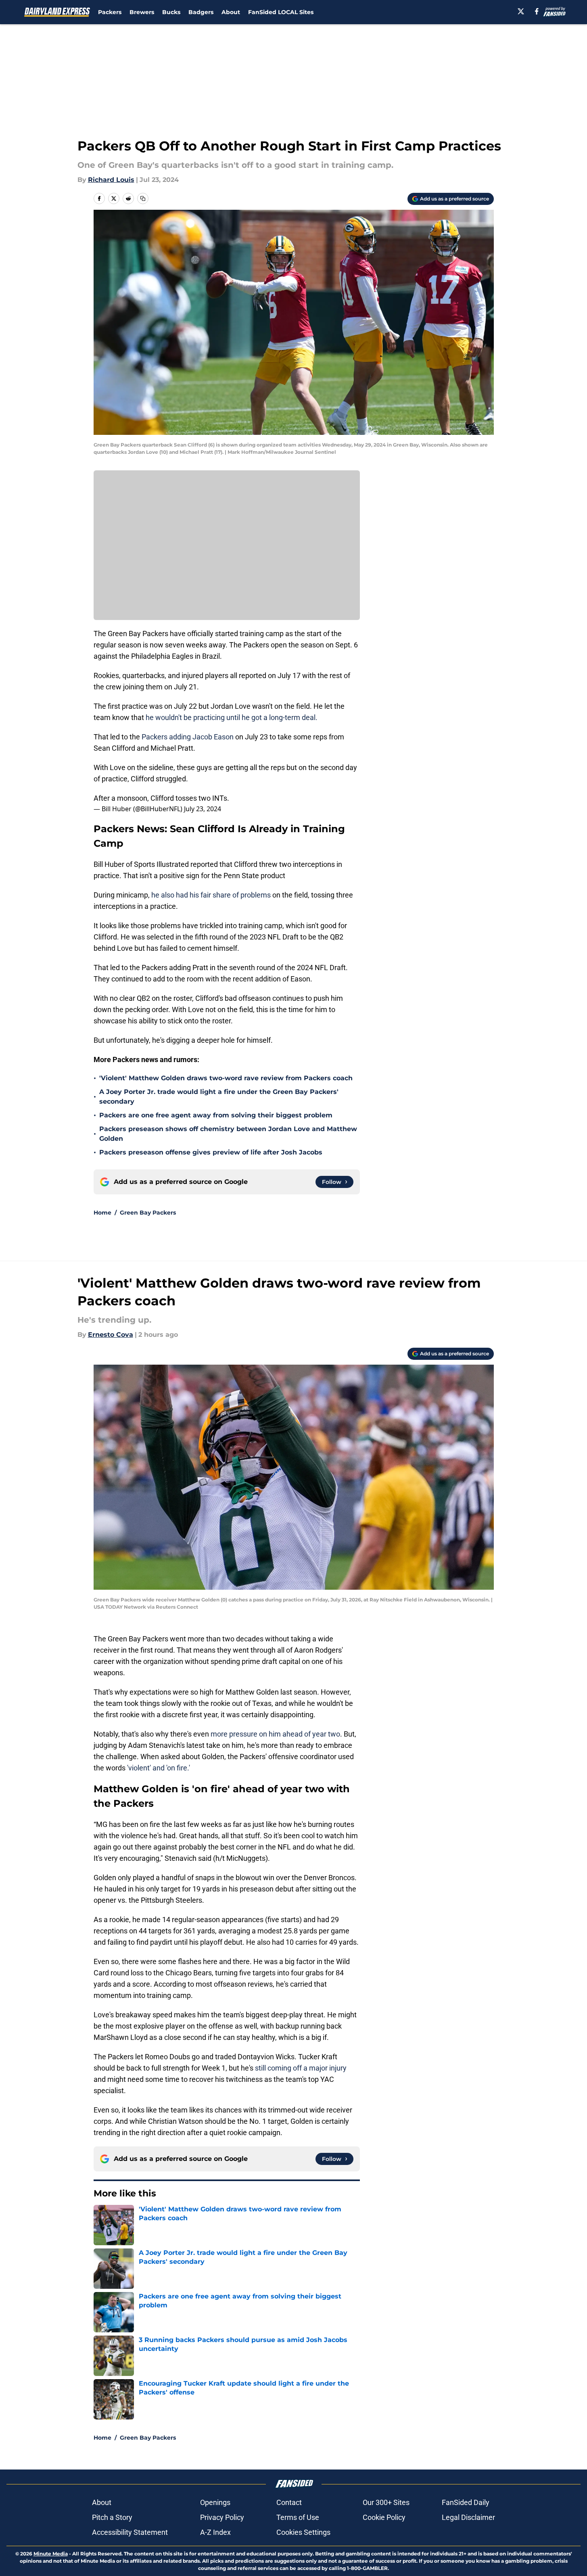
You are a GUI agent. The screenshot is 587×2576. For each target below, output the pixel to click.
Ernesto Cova (111, 1335)
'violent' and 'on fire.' (158, 1768)
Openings (215, 2502)
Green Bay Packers (148, 1213)
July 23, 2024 (203, 809)
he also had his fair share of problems (211, 895)
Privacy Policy (222, 2517)
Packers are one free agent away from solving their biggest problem (216, 1115)
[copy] (143, 198)
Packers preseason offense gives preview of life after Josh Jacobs (211, 1152)
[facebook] (537, 11)
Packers (110, 12)
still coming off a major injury (301, 2068)
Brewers (142, 12)
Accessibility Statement (130, 2532)
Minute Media (51, 2554)
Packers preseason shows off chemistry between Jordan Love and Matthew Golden (228, 1134)
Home (102, 1213)
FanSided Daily (466, 2502)
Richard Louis (111, 180)
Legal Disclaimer (468, 2517)
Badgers (201, 12)
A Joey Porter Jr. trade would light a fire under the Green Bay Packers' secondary (219, 1097)
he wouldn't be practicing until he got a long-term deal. (232, 717)
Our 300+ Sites (386, 2502)
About (231, 12)
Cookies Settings (303, 2532)
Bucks (171, 12)
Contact (289, 2502)
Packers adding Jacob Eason (188, 737)
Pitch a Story (112, 2517)
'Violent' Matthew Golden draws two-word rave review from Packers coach (226, 1078)
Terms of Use (298, 2517)
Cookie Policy (384, 2517)
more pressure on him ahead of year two (275, 1734)
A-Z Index (215, 2532)
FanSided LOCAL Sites (281, 12)
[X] (521, 11)
